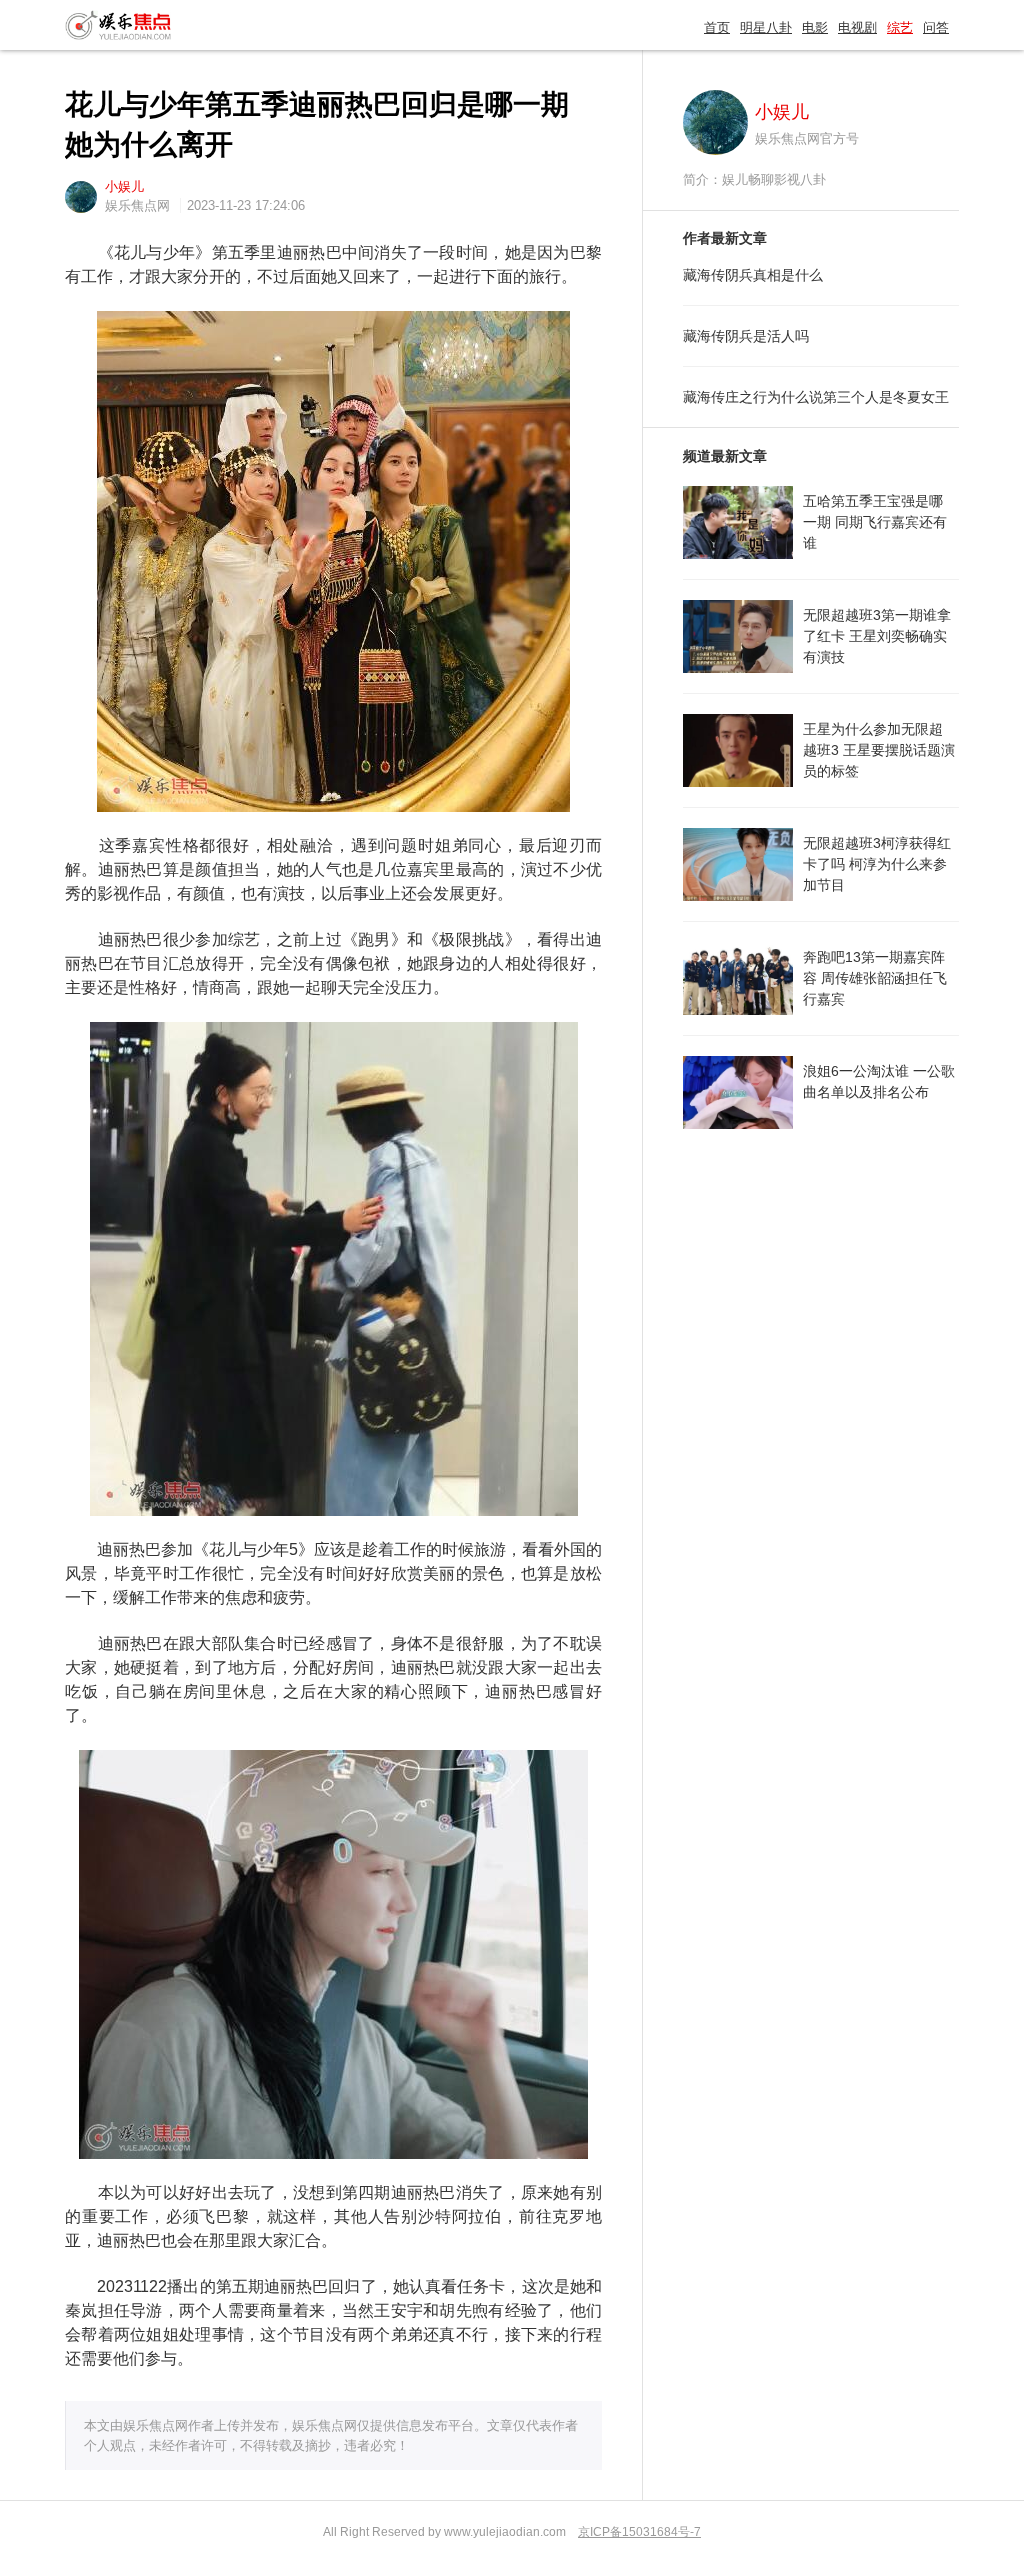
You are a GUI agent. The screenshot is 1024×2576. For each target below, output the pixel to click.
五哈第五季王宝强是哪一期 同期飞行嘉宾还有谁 (875, 522)
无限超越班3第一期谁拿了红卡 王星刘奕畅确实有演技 (877, 636)
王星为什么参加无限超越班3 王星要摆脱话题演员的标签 (879, 750)
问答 (936, 27)
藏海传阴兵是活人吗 (746, 336)
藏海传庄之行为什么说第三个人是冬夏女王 (816, 397)
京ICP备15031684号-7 (639, 2532)
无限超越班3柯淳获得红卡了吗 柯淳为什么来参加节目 (877, 864)
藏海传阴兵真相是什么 (753, 275)
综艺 (900, 27)
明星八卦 (766, 27)
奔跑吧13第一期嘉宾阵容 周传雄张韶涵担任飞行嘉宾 (875, 978)
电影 (815, 27)
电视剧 (857, 27)
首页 (717, 27)
